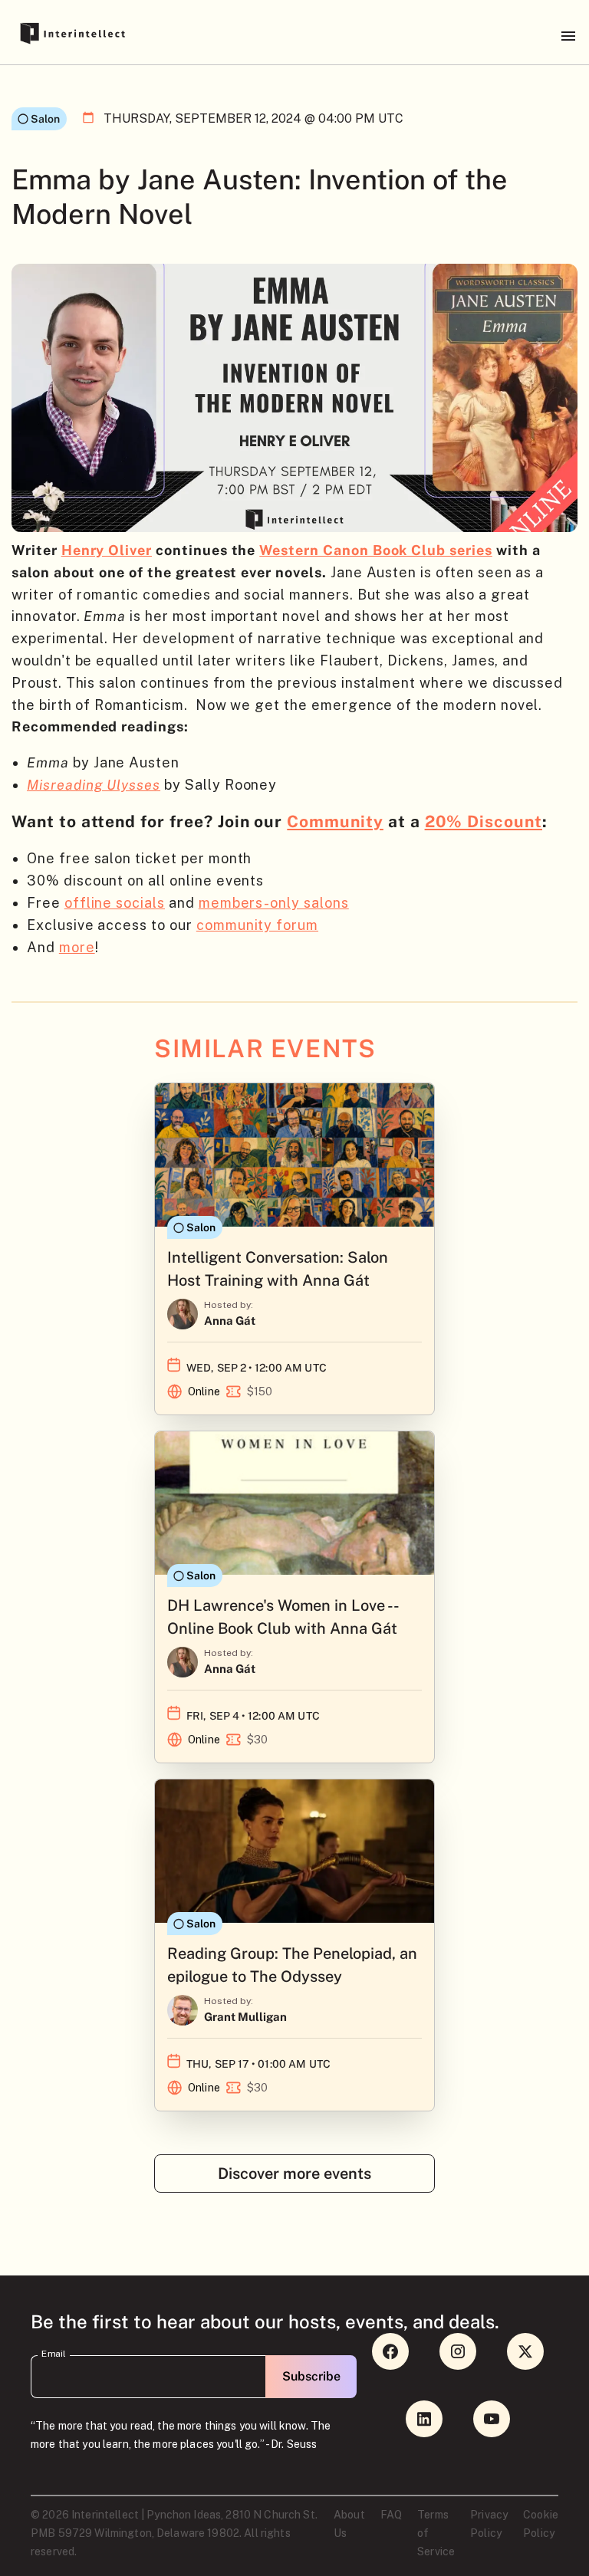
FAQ (391, 2515)
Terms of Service (436, 2533)
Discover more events (294, 2173)
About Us (349, 2524)
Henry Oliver (107, 550)
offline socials (115, 903)
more (77, 947)
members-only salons (274, 903)
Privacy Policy (489, 2524)
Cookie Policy (541, 2524)
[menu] (568, 36)
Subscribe (311, 2376)
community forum (257, 925)
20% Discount (484, 821)
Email (54, 2354)
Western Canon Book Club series (376, 550)
